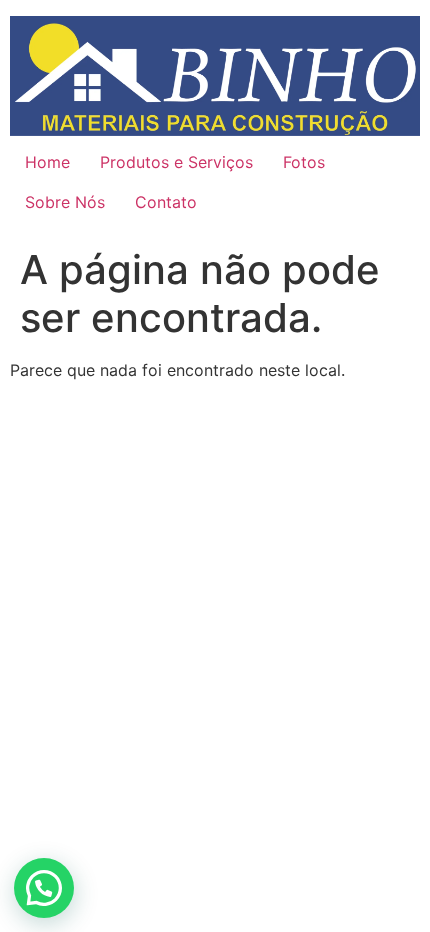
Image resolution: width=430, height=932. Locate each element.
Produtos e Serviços (176, 162)
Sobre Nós (65, 202)
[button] (44, 888)
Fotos (304, 162)
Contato (166, 202)
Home (47, 162)
